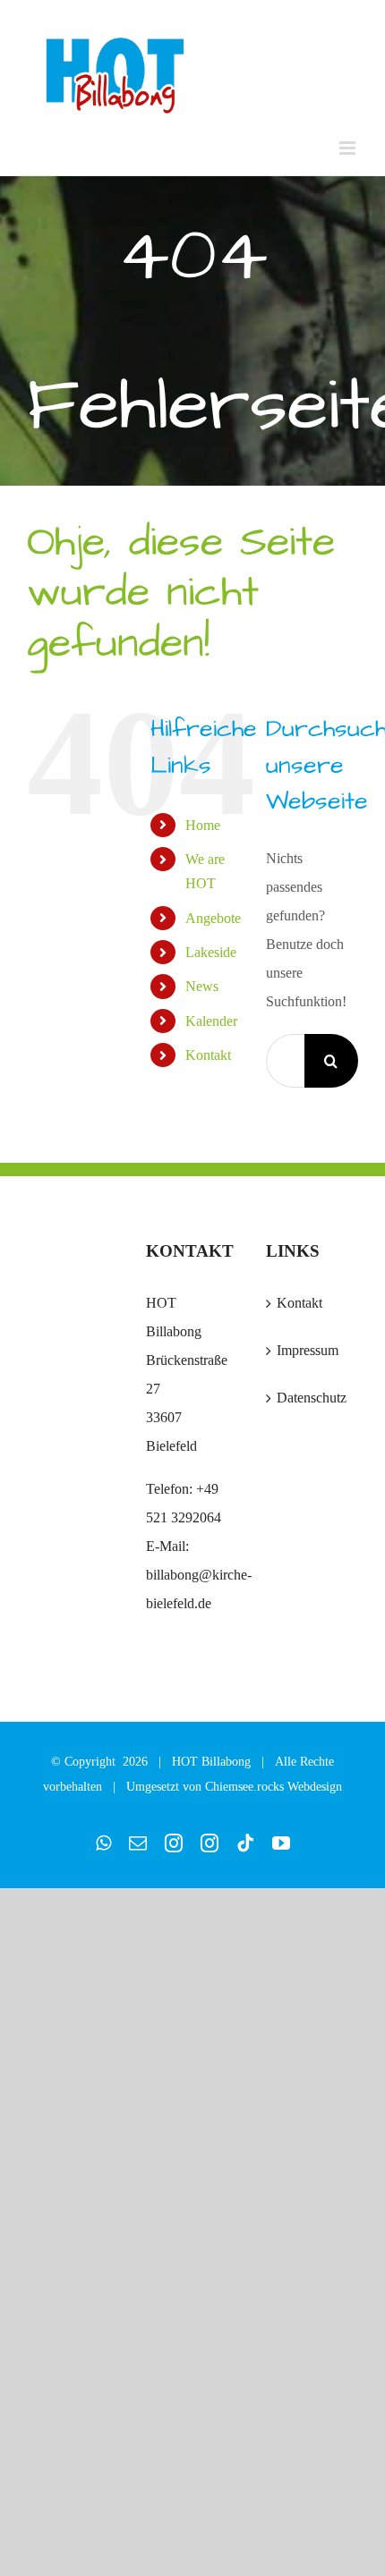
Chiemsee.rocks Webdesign (274, 1787)
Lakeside (211, 952)
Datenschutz (312, 1398)
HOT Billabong (211, 1762)
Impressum (308, 1350)
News (202, 986)
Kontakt (208, 1055)
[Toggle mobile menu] (349, 148)
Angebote (213, 918)
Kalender (211, 1021)
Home (203, 825)
